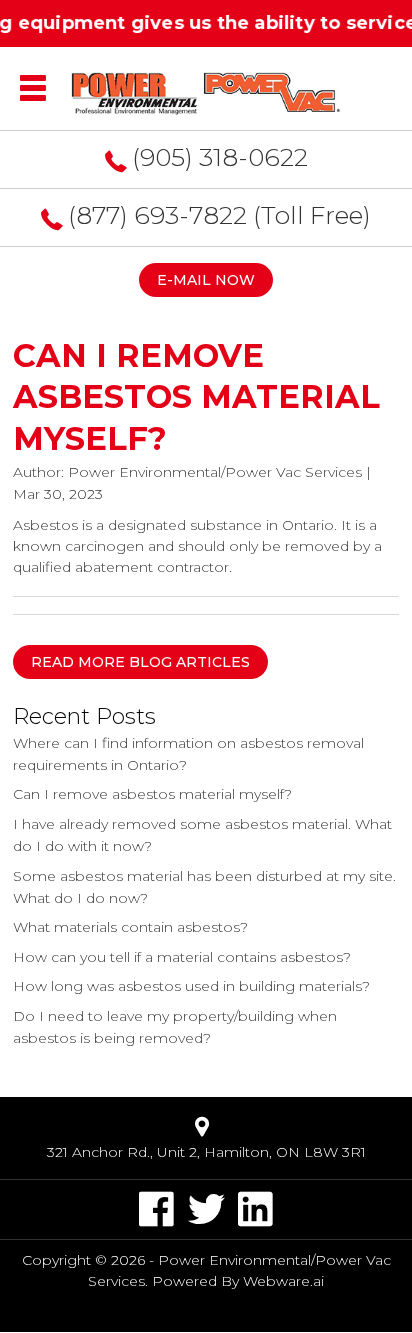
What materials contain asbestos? (130, 927)
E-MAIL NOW (206, 280)
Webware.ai (283, 1281)
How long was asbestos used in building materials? (191, 986)
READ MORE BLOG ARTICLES (140, 662)
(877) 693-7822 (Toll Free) (219, 215)
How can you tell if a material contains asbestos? (182, 957)
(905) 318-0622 (220, 157)
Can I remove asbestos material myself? (152, 794)
